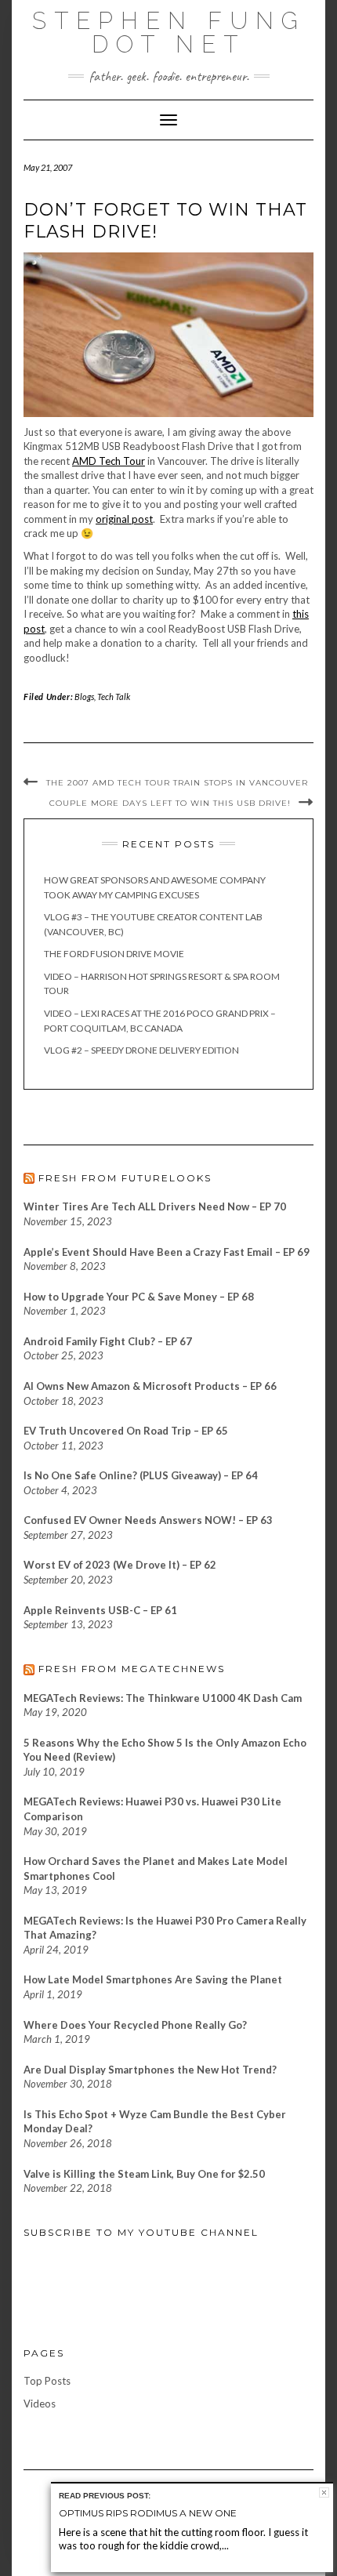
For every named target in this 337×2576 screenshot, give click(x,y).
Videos (40, 2404)
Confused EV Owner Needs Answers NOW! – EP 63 (148, 1520)
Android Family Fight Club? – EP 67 (108, 1341)
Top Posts (47, 2381)
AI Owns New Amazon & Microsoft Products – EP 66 (150, 1386)
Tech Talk (114, 697)
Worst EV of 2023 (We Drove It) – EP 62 (120, 1565)
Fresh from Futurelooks (125, 1178)
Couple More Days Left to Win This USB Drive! (170, 803)
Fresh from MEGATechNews (132, 1669)
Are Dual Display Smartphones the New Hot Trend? (150, 2070)
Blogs (84, 697)
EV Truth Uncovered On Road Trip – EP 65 (126, 1431)
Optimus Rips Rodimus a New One (148, 2513)
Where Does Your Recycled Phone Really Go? (135, 2025)
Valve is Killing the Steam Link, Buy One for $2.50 (144, 2174)
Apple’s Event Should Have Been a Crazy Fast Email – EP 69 (167, 1252)
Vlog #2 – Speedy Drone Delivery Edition (141, 1050)
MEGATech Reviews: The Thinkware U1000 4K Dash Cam (163, 1698)
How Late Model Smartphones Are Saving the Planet (153, 1979)
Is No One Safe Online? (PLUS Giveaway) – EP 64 (141, 1475)
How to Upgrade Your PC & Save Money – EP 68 (139, 1297)
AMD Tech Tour (109, 461)
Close (324, 2493)
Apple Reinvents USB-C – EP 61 (100, 1610)
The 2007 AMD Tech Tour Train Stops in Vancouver (177, 783)
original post (124, 519)
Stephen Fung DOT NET (169, 33)
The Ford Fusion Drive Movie (114, 954)
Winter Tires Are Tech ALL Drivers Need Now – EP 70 (155, 1206)
